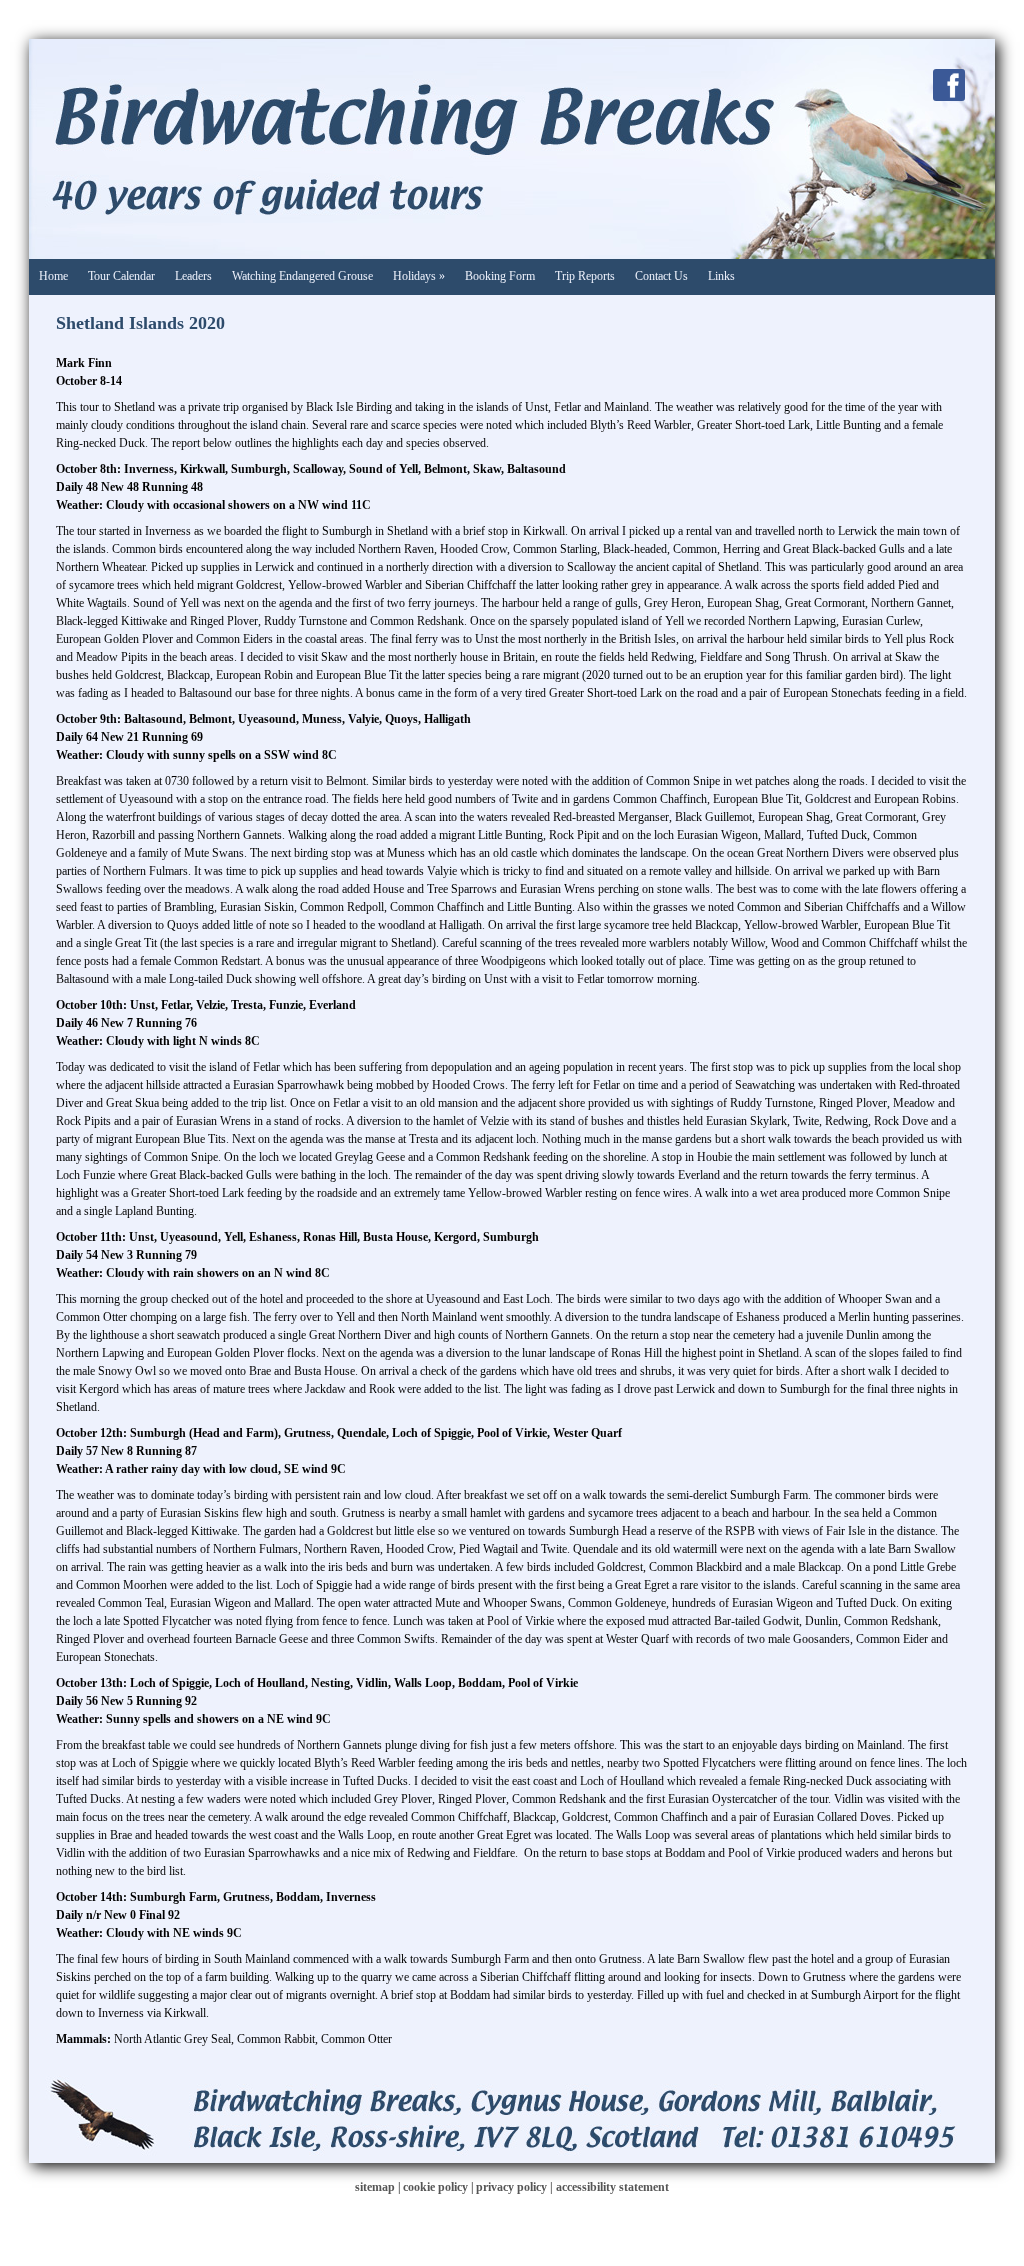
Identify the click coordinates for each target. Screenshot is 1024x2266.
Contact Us (661, 276)
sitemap (375, 2187)
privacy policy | (516, 2187)
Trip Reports (585, 276)
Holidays (419, 276)
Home (53, 276)
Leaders (193, 276)
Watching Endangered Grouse (302, 276)
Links (721, 276)
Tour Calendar (121, 276)
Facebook (949, 85)
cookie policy (435, 2187)
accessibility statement (612, 2187)
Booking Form (500, 276)
